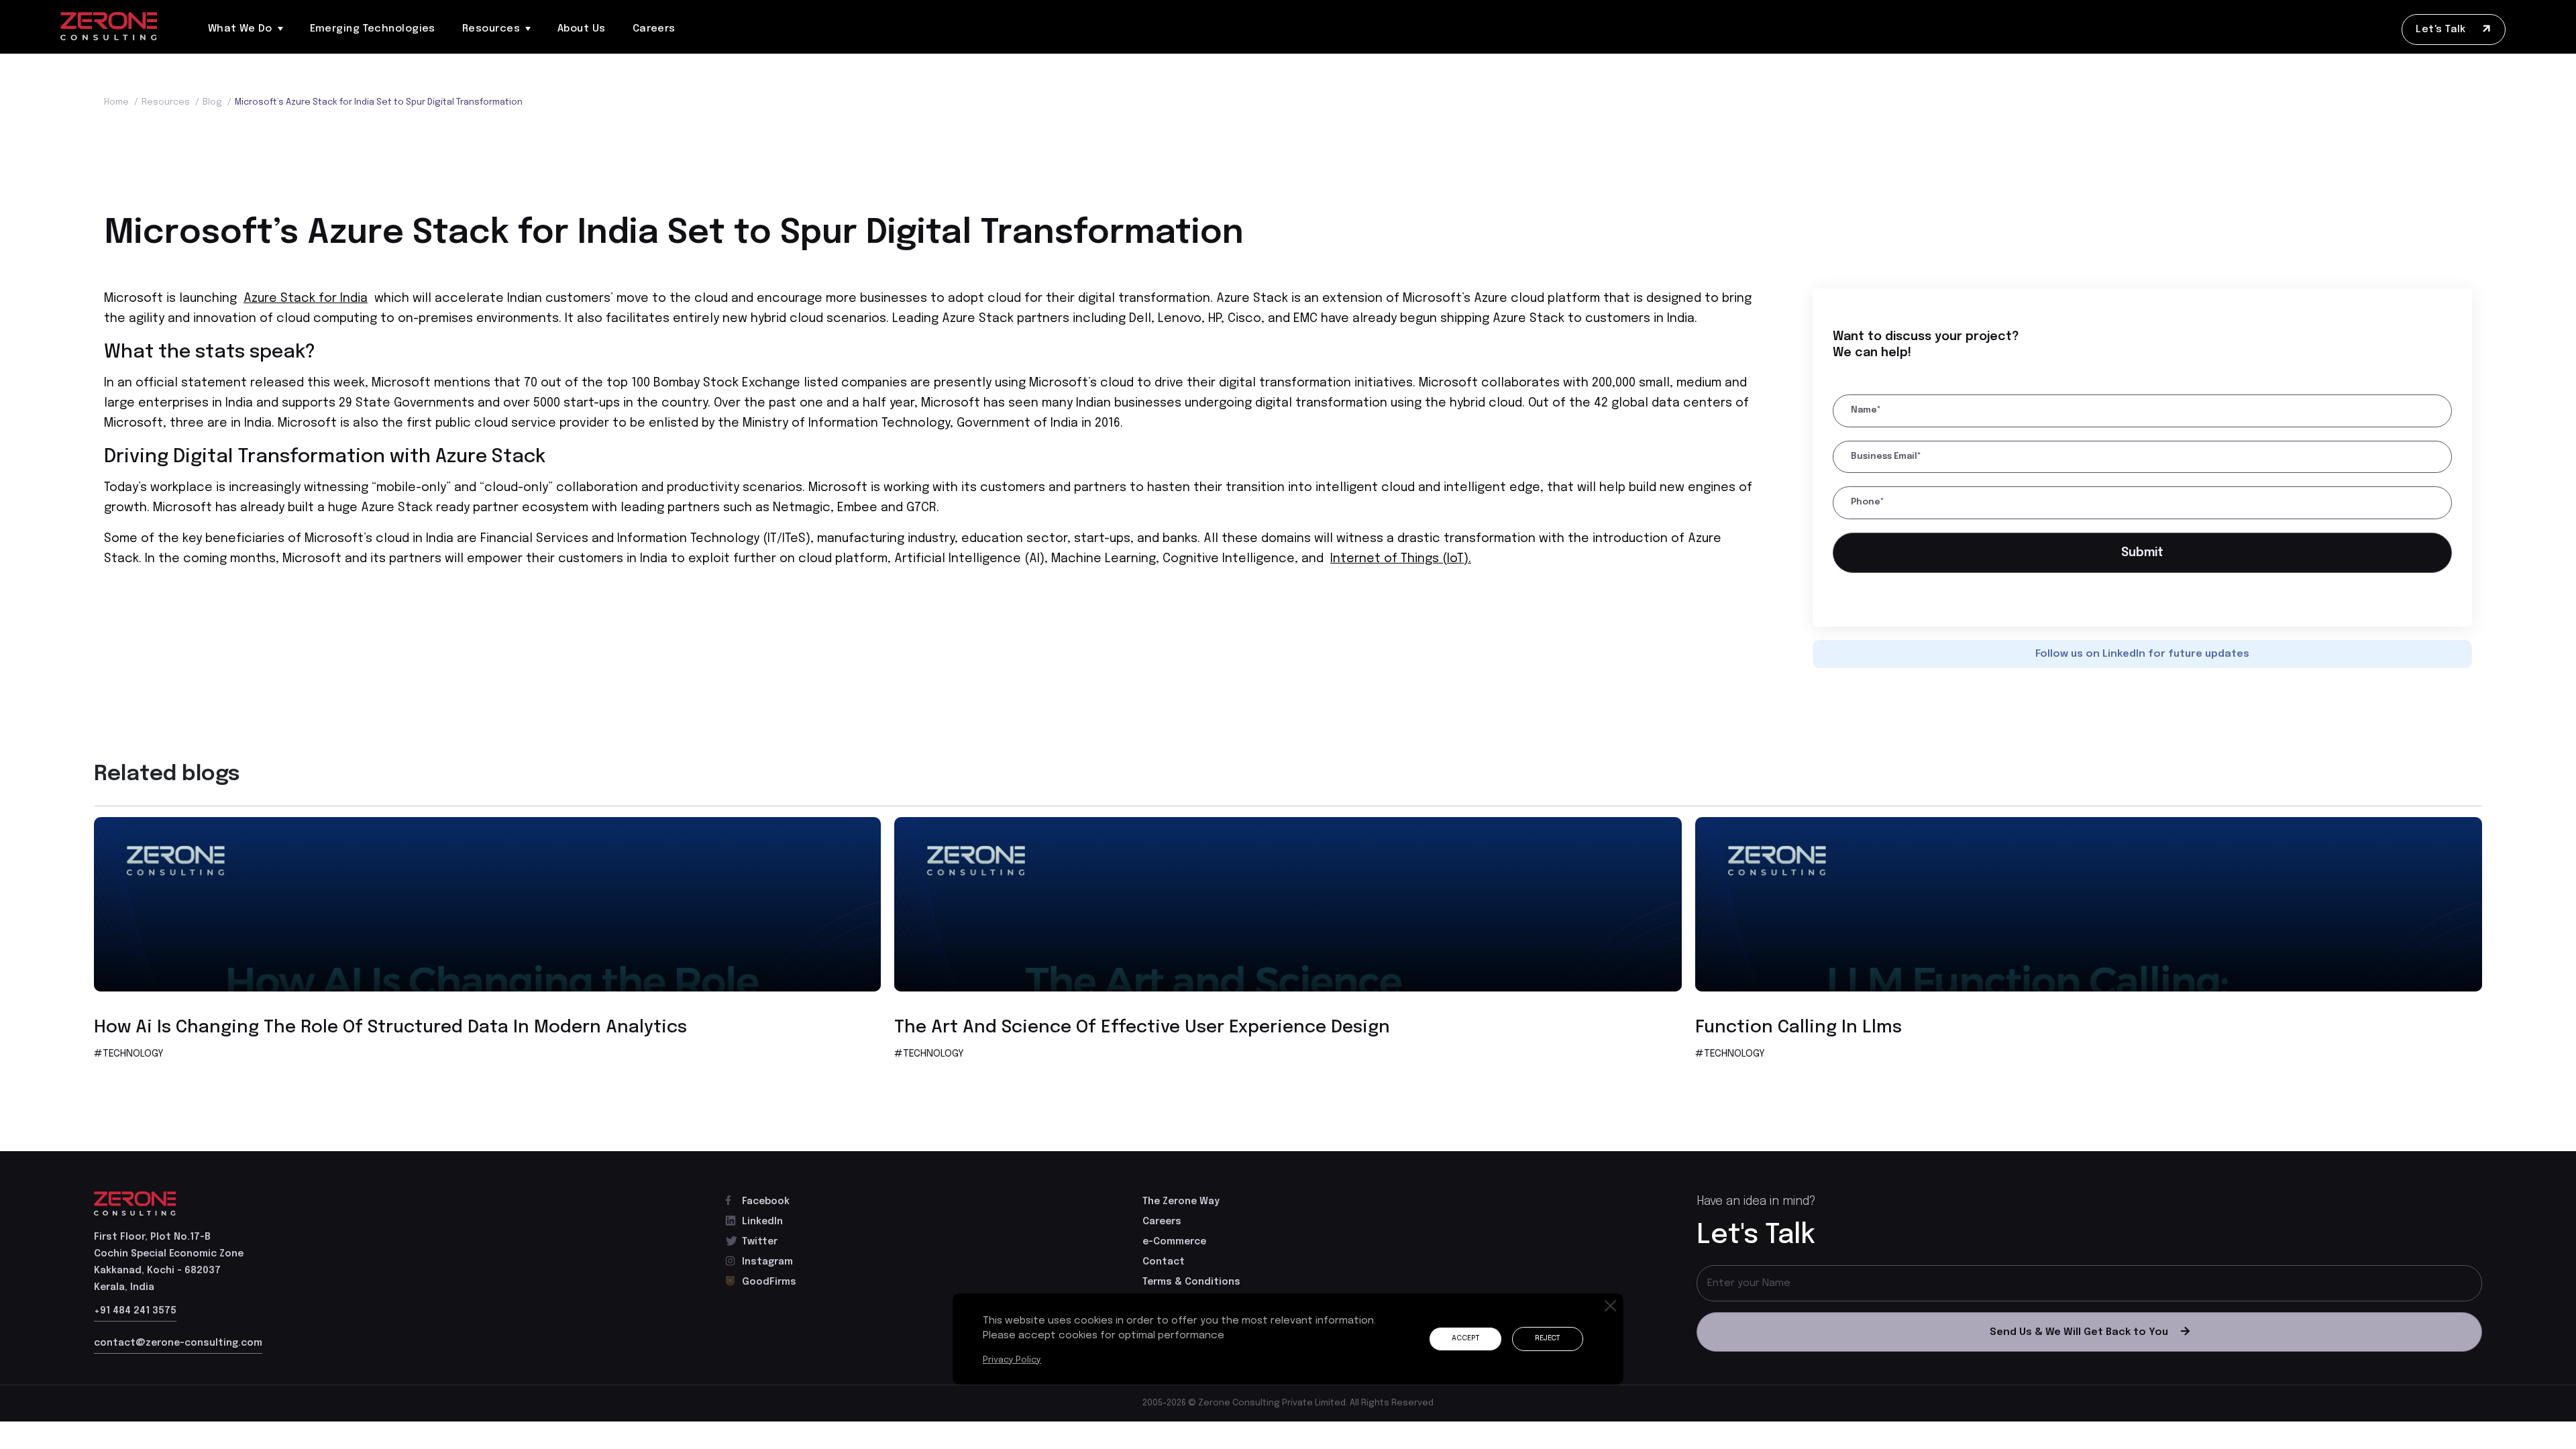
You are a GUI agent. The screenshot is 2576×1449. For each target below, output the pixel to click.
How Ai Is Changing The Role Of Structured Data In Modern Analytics (390, 1032)
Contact (1164, 1267)
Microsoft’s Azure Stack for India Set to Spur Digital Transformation (379, 102)
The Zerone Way (1181, 1206)
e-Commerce (1174, 1246)
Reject (1545, 1339)
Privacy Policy (1013, 1360)
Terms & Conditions (1191, 1287)
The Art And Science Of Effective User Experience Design (1142, 1032)
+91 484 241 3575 (135, 1316)
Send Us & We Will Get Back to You (2079, 1337)
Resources (491, 29)
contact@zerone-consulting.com (178, 1348)
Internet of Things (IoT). (1401, 559)
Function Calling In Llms (1799, 1032)
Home (121, 102)
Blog (217, 102)
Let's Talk (2442, 30)
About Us (582, 29)
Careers (654, 29)
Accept (1457, 1339)
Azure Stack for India (306, 299)
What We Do (240, 29)
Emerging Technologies (373, 29)
